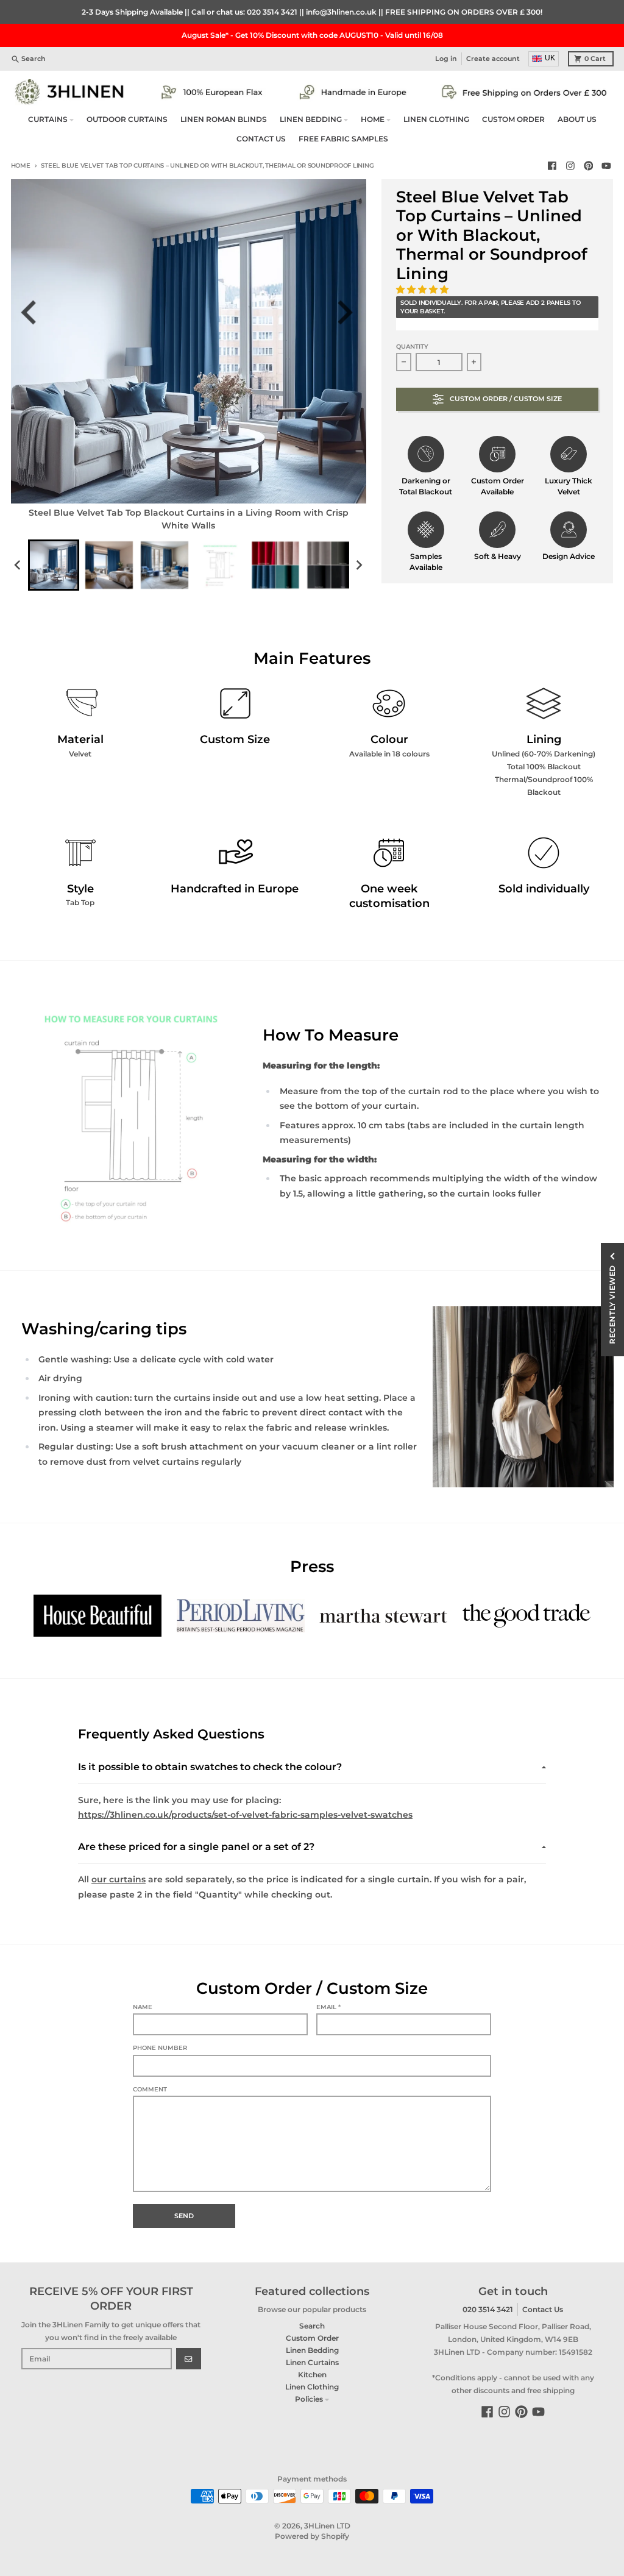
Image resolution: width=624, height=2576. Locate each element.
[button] (424, 290)
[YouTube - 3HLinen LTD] (607, 166)
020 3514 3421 (272, 12)
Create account (493, 59)
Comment (150, 2089)
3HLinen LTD (327, 2526)
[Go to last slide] (36, 312)
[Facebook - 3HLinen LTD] (552, 166)
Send (184, 2216)
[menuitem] (54, 565)
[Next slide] (349, 312)
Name (143, 2007)
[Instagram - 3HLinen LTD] (570, 166)
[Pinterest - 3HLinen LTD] (588, 166)
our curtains (119, 1879)
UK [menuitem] (550, 58)
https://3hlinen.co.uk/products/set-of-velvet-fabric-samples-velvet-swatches (245, 1815)
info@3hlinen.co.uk (341, 12)
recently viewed (612, 1304)
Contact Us (543, 2309)
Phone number (160, 2048)
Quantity (412, 347)
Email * (328, 2007)
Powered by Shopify (312, 2536)
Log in (446, 59)
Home (21, 165)
